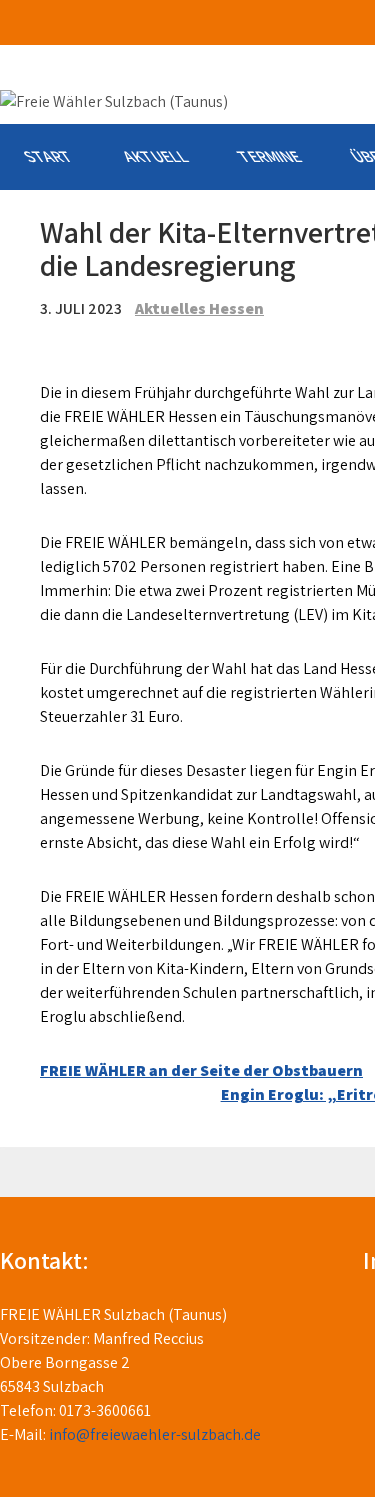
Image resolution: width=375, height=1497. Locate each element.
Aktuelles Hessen (199, 308)
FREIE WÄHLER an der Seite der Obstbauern (201, 1070)
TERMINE (268, 156)
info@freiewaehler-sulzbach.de (155, 1434)
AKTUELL (154, 156)
